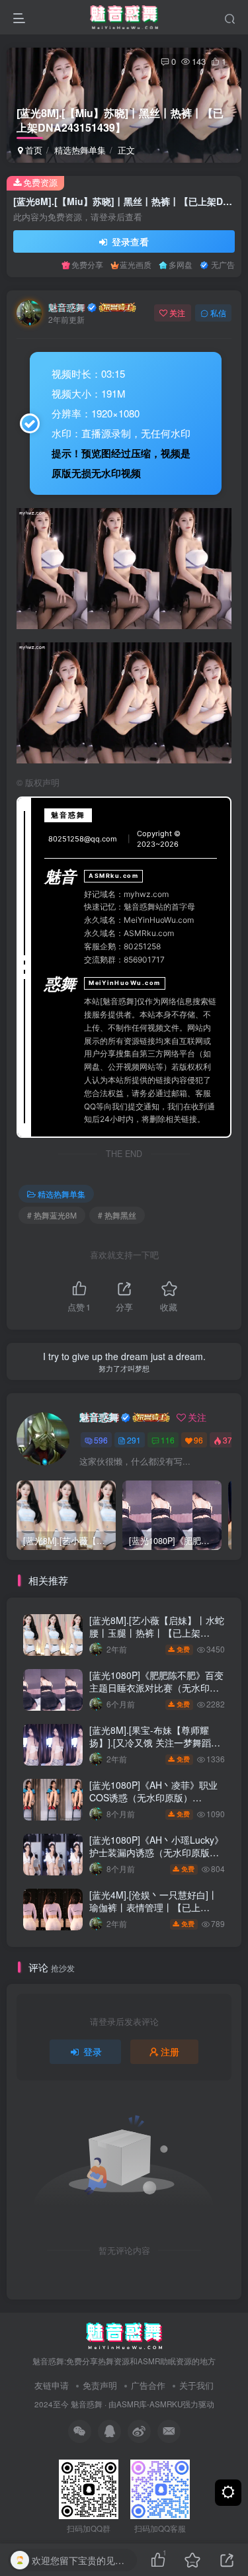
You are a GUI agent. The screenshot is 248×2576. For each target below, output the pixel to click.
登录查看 (129, 241)
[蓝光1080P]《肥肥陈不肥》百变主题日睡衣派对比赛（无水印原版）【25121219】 (156, 1688)
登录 (93, 2051)
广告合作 (148, 2385)
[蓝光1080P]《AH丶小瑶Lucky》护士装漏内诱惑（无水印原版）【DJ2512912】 (156, 1853)
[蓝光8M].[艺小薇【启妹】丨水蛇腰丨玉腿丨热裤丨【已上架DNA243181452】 (157, 1633)
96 (198, 1440)
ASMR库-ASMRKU (149, 2404)
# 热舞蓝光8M (52, 1215)
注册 (170, 2051)
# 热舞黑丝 (117, 1215)
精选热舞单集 (80, 150)
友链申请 (52, 2385)
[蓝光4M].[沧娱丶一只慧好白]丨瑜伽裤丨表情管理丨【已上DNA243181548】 (153, 1908)
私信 (218, 313)
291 (134, 1440)
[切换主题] (228, 2493)
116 (168, 1440)
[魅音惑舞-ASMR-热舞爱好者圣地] (124, 2334)
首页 (32, 150)
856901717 (144, 960)
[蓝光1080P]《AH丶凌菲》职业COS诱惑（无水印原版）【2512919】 (153, 1798)
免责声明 (100, 2385)
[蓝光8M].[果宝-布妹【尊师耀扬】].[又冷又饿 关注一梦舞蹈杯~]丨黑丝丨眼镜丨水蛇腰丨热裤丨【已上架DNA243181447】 (155, 1749)
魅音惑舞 (67, 307)
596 (101, 1440)
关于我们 (196, 2385)
